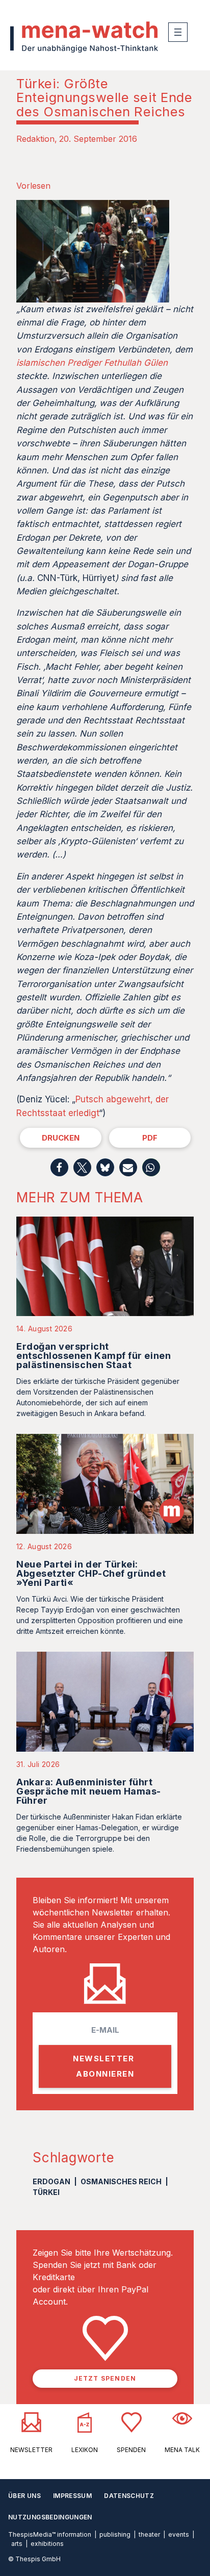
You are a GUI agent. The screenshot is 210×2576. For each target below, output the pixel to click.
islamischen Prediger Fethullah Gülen (92, 363)
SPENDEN (131, 2450)
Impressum (72, 2496)
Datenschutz (129, 2496)
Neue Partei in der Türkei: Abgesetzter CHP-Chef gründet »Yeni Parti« (91, 1573)
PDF (150, 1138)
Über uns (24, 2496)
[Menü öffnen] (178, 32)
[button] (59, 1167)
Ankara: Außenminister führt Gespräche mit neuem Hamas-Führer (89, 1791)
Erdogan (51, 2181)
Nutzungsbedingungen (50, 2517)
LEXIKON (85, 2450)
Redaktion (35, 139)
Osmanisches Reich (121, 2181)
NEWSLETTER (31, 2450)
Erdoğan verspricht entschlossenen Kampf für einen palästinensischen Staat (94, 1356)
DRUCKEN (61, 1138)
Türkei (46, 2192)
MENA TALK (182, 2450)
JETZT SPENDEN (105, 2378)
